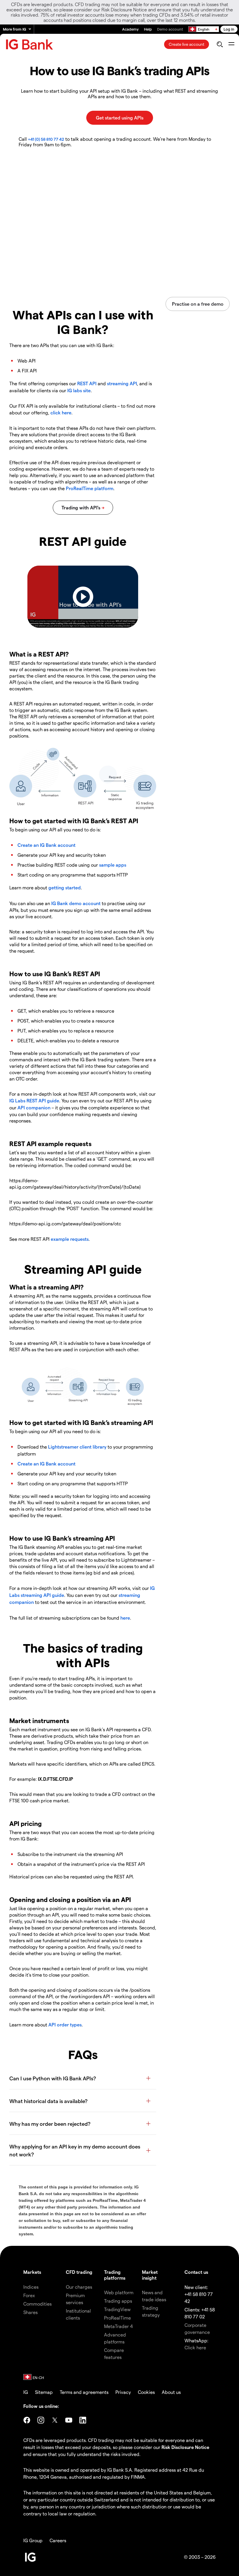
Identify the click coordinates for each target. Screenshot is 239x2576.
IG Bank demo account (76, 903)
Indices (31, 2287)
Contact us (196, 2272)
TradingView (117, 2309)
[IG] (29, 44)
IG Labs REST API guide (34, 1100)
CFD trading (79, 2272)
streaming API (122, 383)
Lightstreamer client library (77, 1447)
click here (61, 412)
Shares (30, 2312)
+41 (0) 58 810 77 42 (46, 139)
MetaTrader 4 (118, 2326)
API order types (65, 2025)
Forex (29, 2295)
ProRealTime (117, 2318)
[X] (55, 2420)
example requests (70, 1239)
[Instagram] (41, 2420)
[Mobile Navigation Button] (231, 44)
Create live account (187, 44)
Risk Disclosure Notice (185, 2447)
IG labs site (79, 390)
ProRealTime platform (90, 488)
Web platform (119, 2292)
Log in (229, 29)
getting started (65, 887)
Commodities (37, 2304)
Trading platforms (115, 2275)
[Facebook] (27, 2420)
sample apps (113, 865)
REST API (87, 383)
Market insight (150, 2275)
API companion (34, 1107)
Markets (32, 2272)
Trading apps (118, 2301)
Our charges (79, 2287)
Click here (195, 2347)
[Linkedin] (83, 2420)
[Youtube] (69, 2420)
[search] (220, 44)
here (125, 1618)
